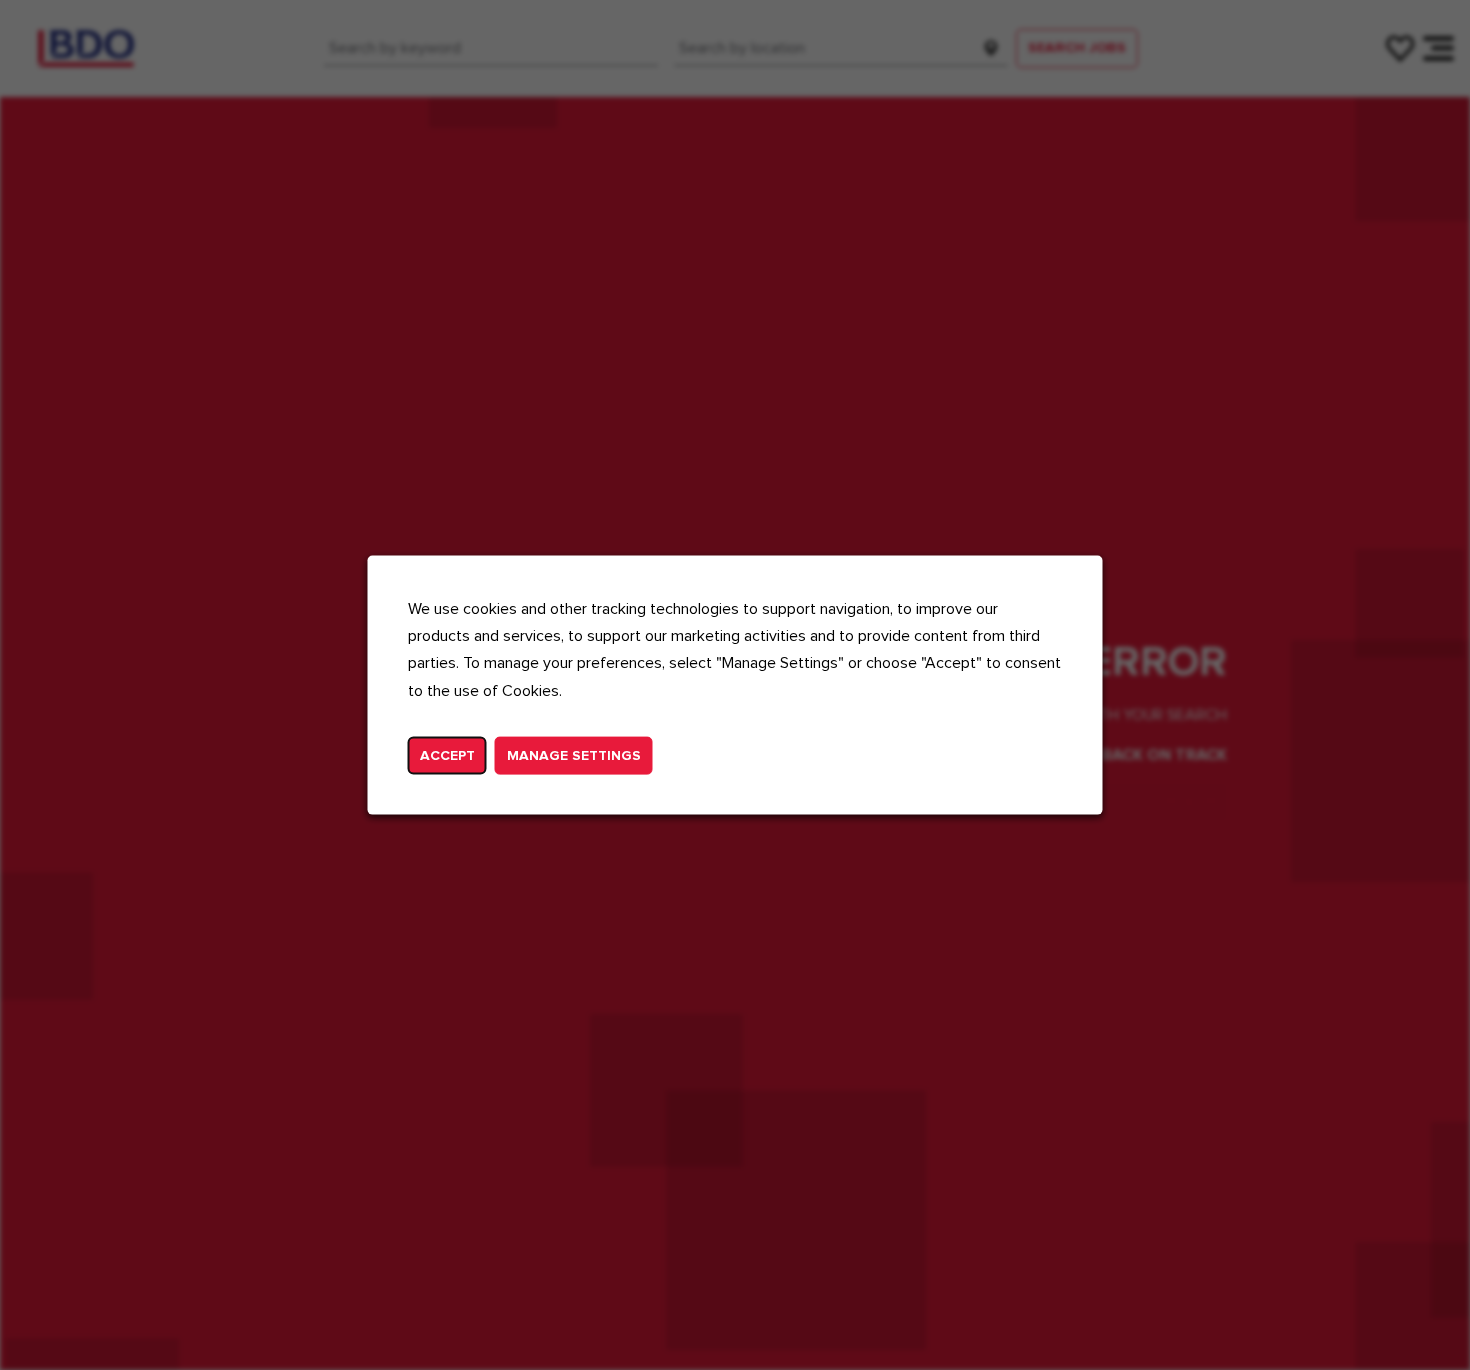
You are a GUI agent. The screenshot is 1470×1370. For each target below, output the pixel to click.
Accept (447, 755)
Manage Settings (574, 755)
